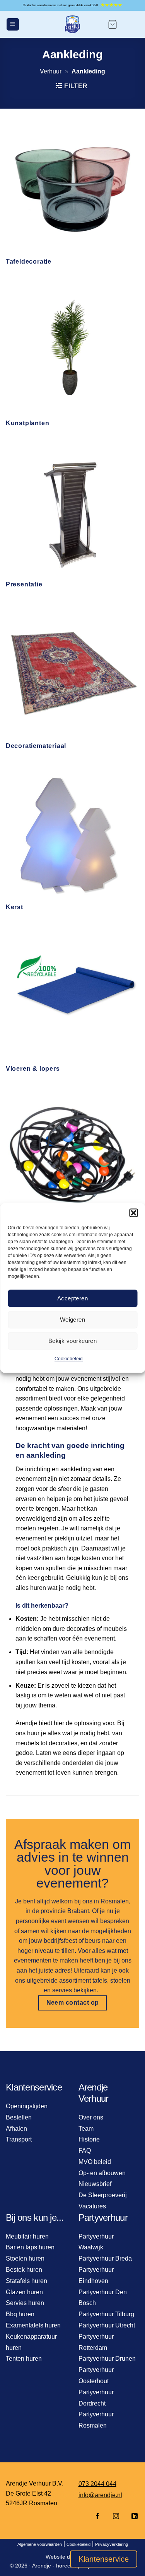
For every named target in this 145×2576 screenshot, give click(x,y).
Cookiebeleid (69, 1359)
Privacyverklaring (112, 2544)
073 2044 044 (97, 2484)
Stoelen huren (25, 2258)
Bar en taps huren (30, 2247)
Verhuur (51, 71)
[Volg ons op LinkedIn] (132, 2517)
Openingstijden (27, 2106)
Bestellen (19, 2117)
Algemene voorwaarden (40, 2544)
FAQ (85, 2151)
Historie (89, 2139)
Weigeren (73, 1320)
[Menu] (13, 25)
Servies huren (25, 2303)
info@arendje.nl (100, 2495)
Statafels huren (26, 2281)
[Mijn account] (132, 24)
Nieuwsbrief (95, 2184)
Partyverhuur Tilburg (106, 2314)
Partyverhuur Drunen (107, 2359)
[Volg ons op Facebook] (97, 2517)
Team (86, 2129)
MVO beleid (95, 2162)
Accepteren (73, 1298)
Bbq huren (20, 2314)
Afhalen (16, 2129)
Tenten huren (24, 2359)
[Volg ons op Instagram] (116, 2517)
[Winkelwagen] (113, 24)
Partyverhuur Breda (105, 2258)
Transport (19, 2139)
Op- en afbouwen (102, 2173)
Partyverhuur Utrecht (107, 2325)
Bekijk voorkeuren (73, 1341)
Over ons (91, 2117)
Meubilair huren (27, 2236)
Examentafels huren (33, 2325)
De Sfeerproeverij (103, 2195)
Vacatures (92, 2206)
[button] (133, 1213)
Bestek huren (24, 2270)
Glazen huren (24, 2292)
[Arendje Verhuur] (73, 24)
